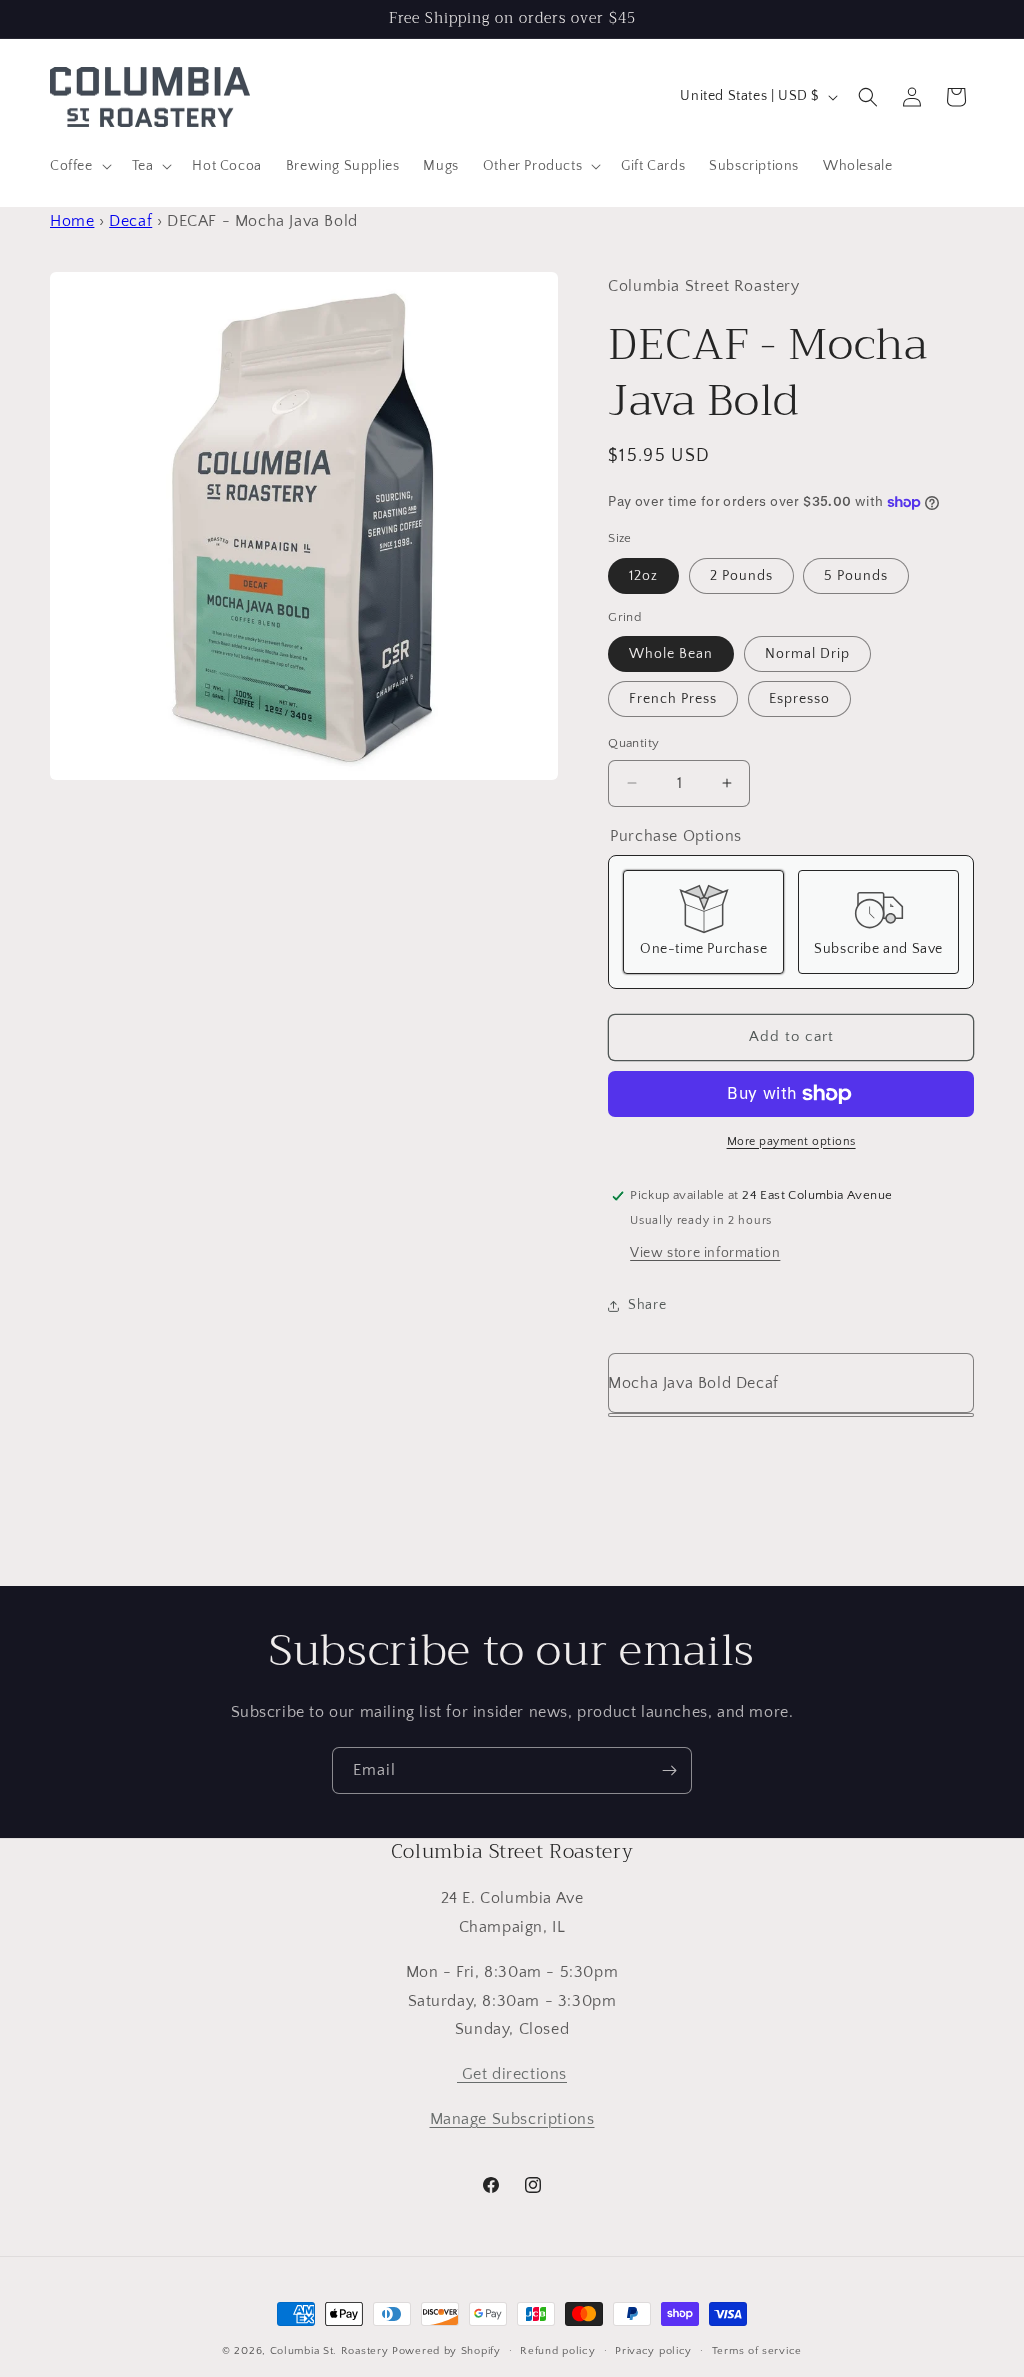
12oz (643, 576)
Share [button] (647, 1305)
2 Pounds (741, 576)
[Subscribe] (669, 1770)
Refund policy (557, 2351)
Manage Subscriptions (512, 2119)
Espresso (799, 699)
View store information (705, 1253)
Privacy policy (653, 2351)
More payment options (791, 1141)
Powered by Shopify (446, 2351)
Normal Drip (807, 654)
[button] (79, 166)
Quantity (633, 743)
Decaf (130, 221)
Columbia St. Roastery (329, 2351)
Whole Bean (671, 654)
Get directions (512, 2074)
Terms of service (757, 2351)
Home (72, 221)
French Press (673, 699)
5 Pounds (856, 576)
